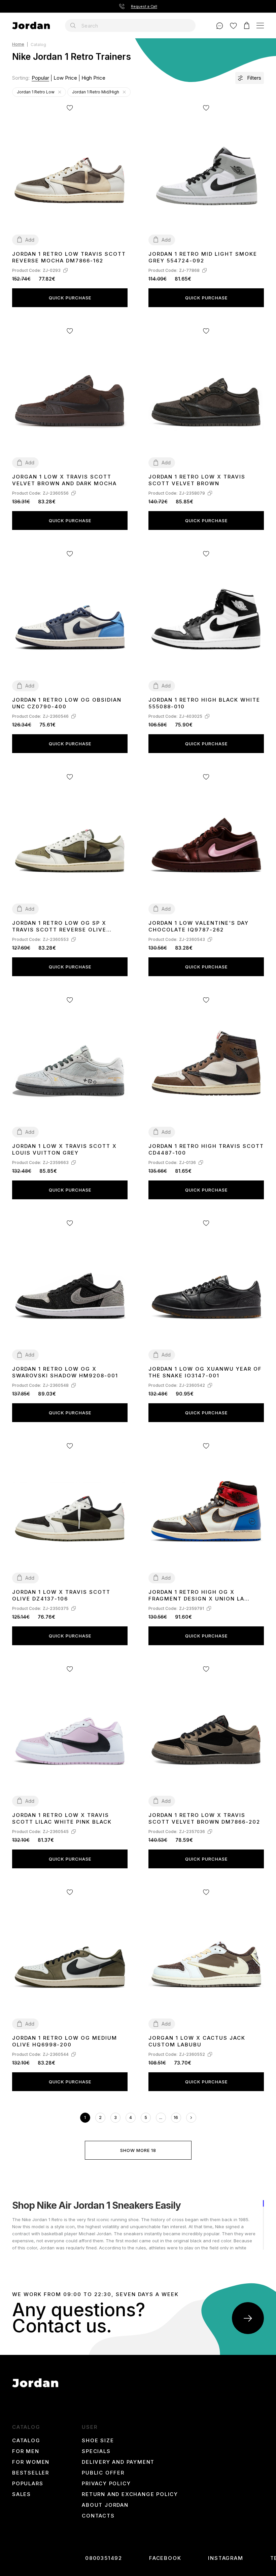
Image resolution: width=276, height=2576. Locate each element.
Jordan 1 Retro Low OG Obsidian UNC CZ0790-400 (67, 703)
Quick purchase (70, 298)
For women (31, 2462)
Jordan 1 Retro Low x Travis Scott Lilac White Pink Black (62, 1818)
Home (18, 45)
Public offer (103, 2473)
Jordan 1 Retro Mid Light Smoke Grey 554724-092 (203, 257)
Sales (22, 2494)
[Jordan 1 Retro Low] (60, 92)
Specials (96, 2451)
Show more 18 (138, 2150)
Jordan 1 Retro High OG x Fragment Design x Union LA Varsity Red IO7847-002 (196, 1596)
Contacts (98, 2516)
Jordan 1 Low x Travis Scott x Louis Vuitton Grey (64, 1149)
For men (26, 2451)
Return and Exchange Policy (130, 2494)
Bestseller (31, 2473)
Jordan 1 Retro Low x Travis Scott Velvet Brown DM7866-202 (204, 1818)
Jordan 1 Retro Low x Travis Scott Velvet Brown (197, 480)
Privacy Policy (106, 2484)
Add (30, 240)
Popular (40, 78)
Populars (28, 2484)
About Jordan (105, 2505)
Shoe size (98, 2441)
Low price (65, 78)
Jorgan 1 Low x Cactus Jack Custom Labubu (197, 2041)
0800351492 (104, 2558)
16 (176, 2117)
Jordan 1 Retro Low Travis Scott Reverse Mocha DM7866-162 (69, 257)
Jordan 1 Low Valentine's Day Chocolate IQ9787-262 (199, 926)
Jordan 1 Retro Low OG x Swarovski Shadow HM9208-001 (65, 1372)
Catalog (26, 2441)
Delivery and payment (118, 2462)
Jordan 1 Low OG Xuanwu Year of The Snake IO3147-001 (205, 1372)
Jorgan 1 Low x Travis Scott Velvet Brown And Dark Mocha (64, 480)
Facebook (165, 2558)
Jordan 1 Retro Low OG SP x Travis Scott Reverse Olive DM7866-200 (59, 927)
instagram (226, 2558)
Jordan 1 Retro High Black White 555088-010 (204, 703)
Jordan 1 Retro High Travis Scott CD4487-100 (206, 1149)
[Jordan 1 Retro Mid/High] (124, 92)
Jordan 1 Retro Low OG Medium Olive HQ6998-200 (65, 2041)
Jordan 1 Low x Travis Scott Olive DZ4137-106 (61, 1595)
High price (93, 78)
